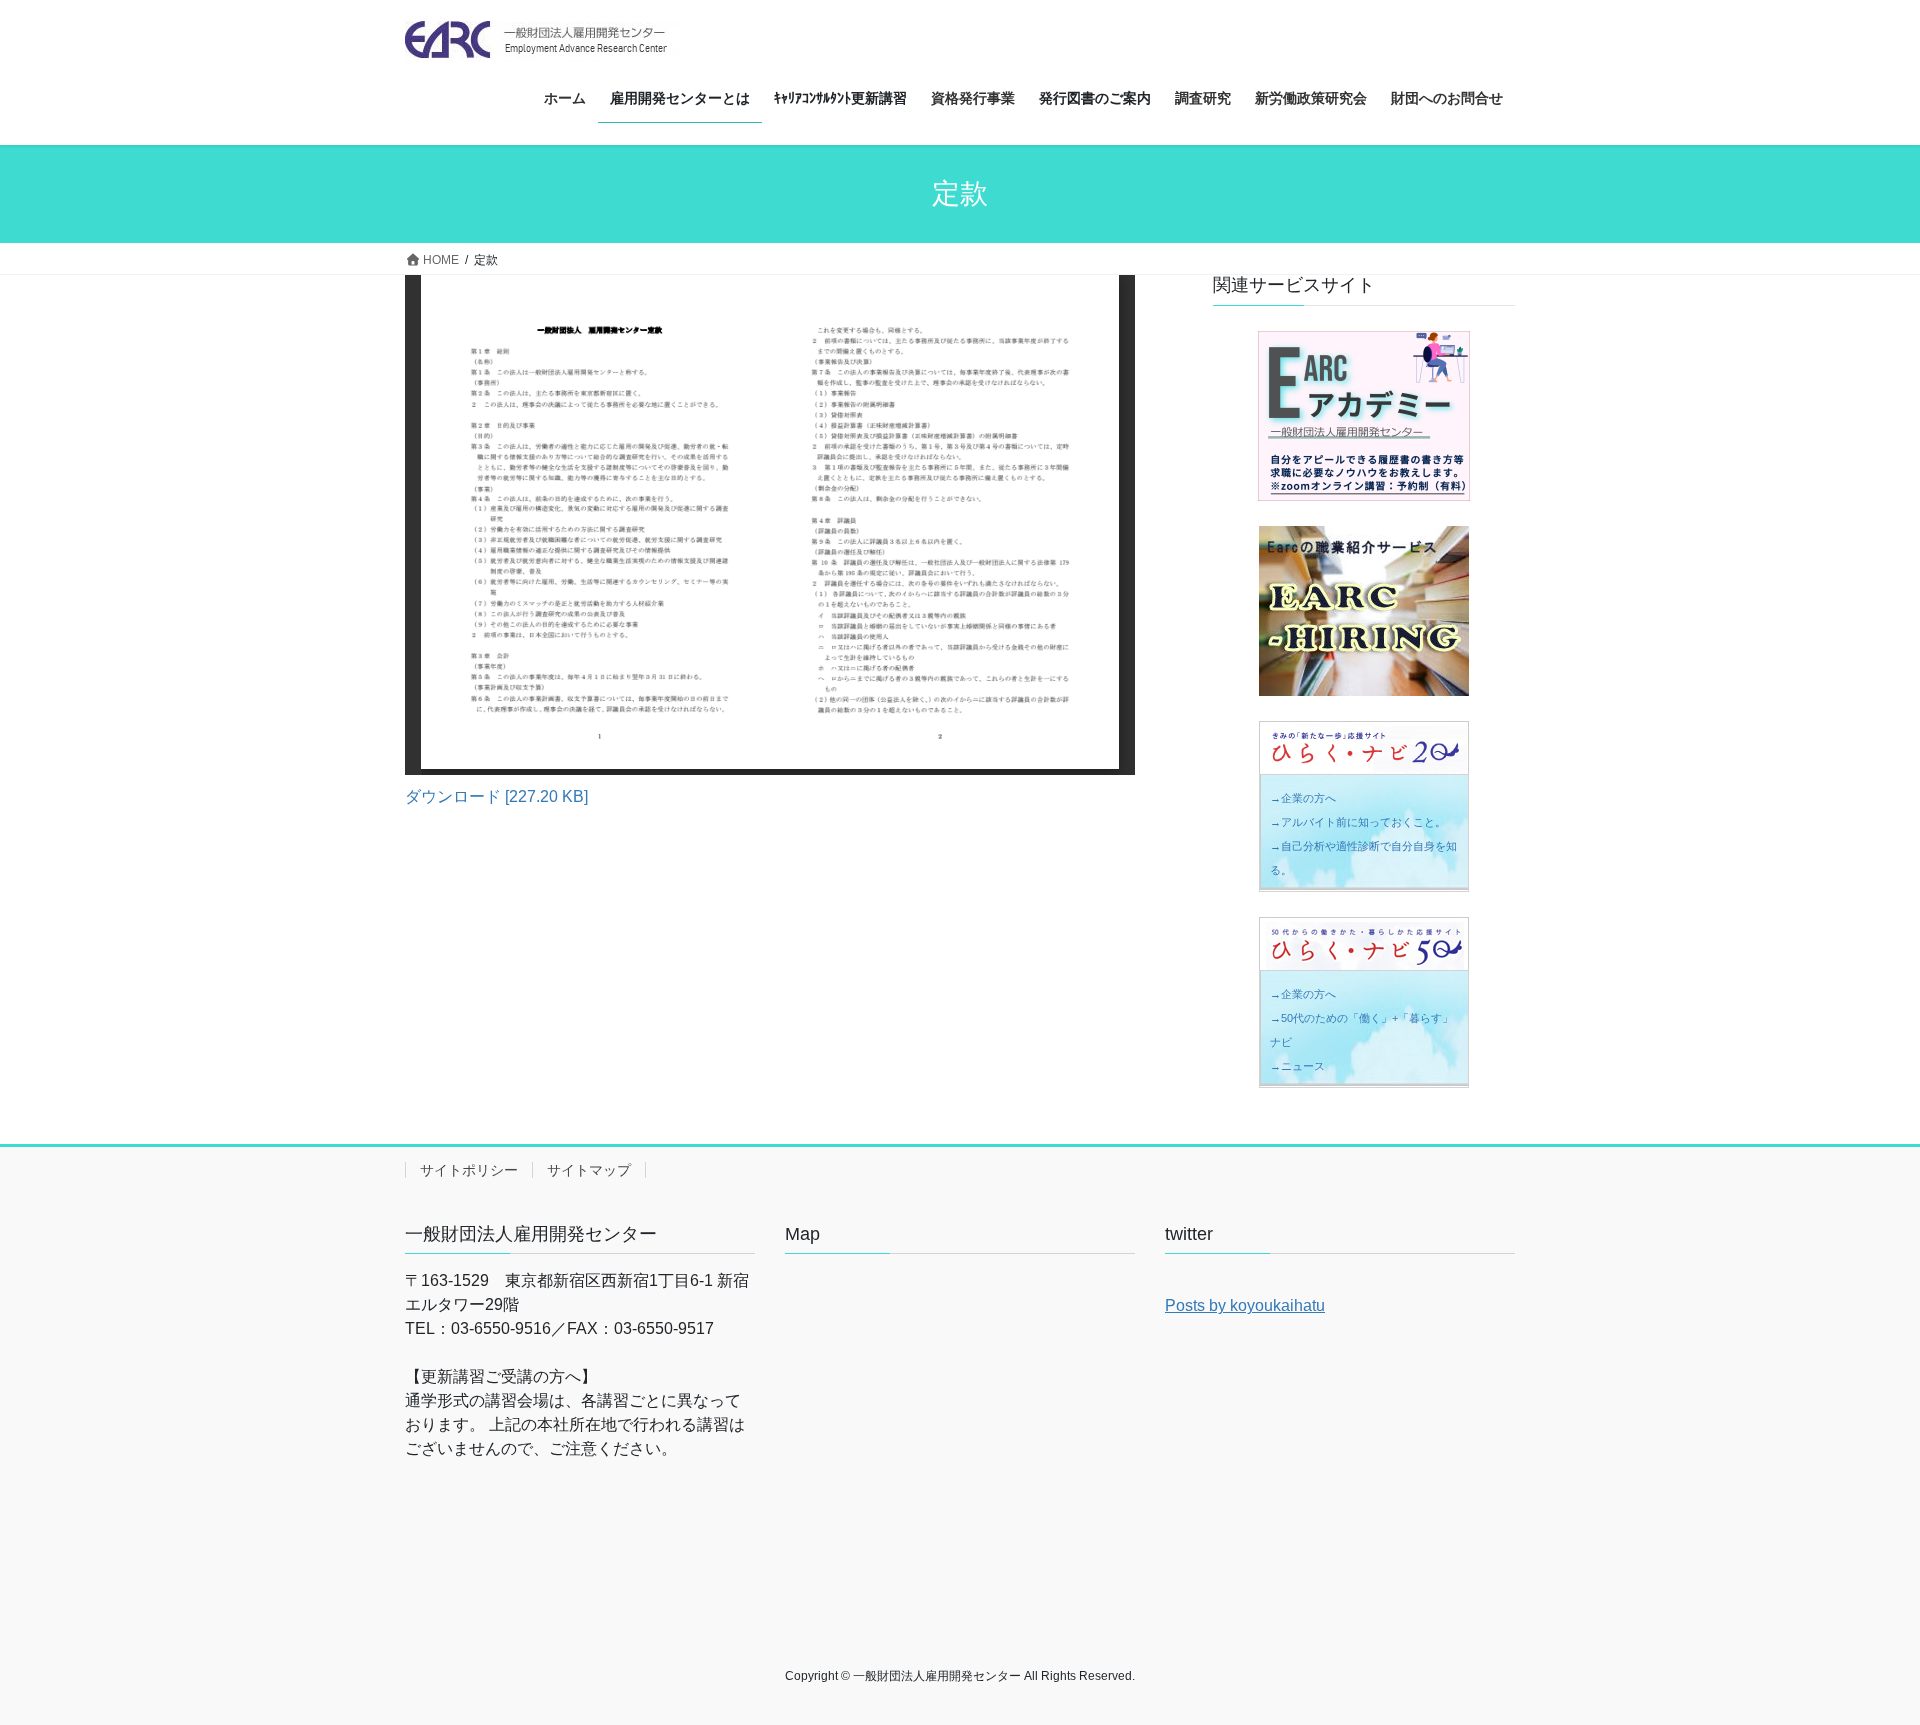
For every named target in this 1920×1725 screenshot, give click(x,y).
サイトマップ (589, 1170)
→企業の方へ (1303, 798)
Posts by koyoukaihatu (1245, 1305)
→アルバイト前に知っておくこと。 (1358, 822)
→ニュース (1297, 1066)
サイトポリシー (469, 1170)
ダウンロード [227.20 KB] (496, 796)
